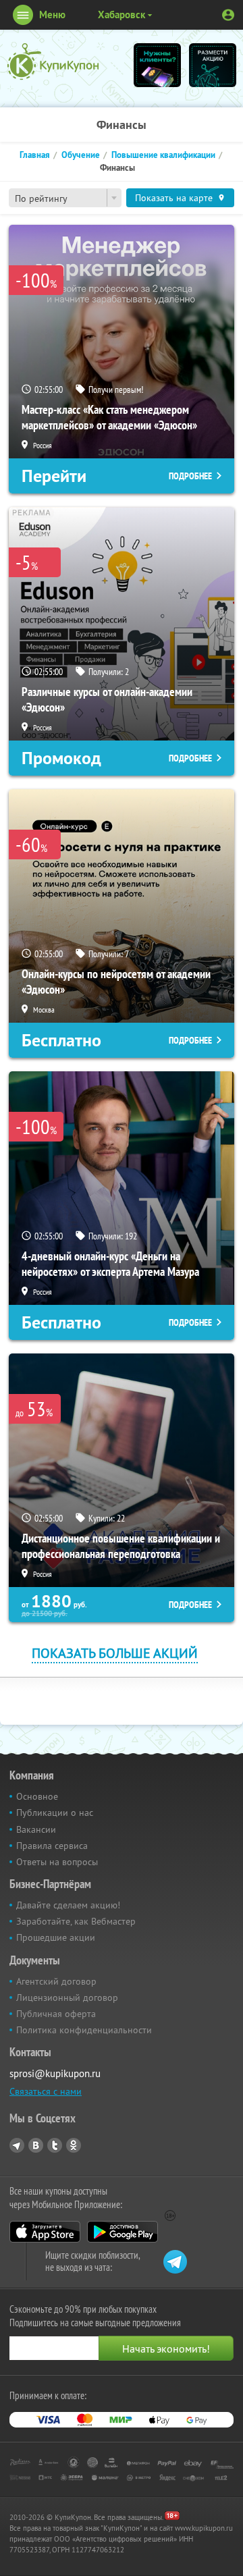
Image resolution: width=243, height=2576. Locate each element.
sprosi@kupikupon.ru (55, 2073)
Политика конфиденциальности (84, 2030)
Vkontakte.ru (36, 2145)
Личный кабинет (228, 15)
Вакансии (36, 1829)
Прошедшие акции (56, 1937)
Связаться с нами (46, 2091)
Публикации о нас (55, 1813)
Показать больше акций (115, 1653)
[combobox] (65, 198)
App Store (45, 2232)
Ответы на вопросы (57, 1862)
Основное (37, 1796)
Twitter (55, 2145)
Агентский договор (56, 1981)
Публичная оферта (56, 2014)
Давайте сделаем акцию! (68, 1905)
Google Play (123, 2232)
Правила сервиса (52, 1846)
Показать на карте (174, 198)
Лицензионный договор (67, 1997)
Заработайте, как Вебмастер (76, 1921)
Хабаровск (122, 15)
